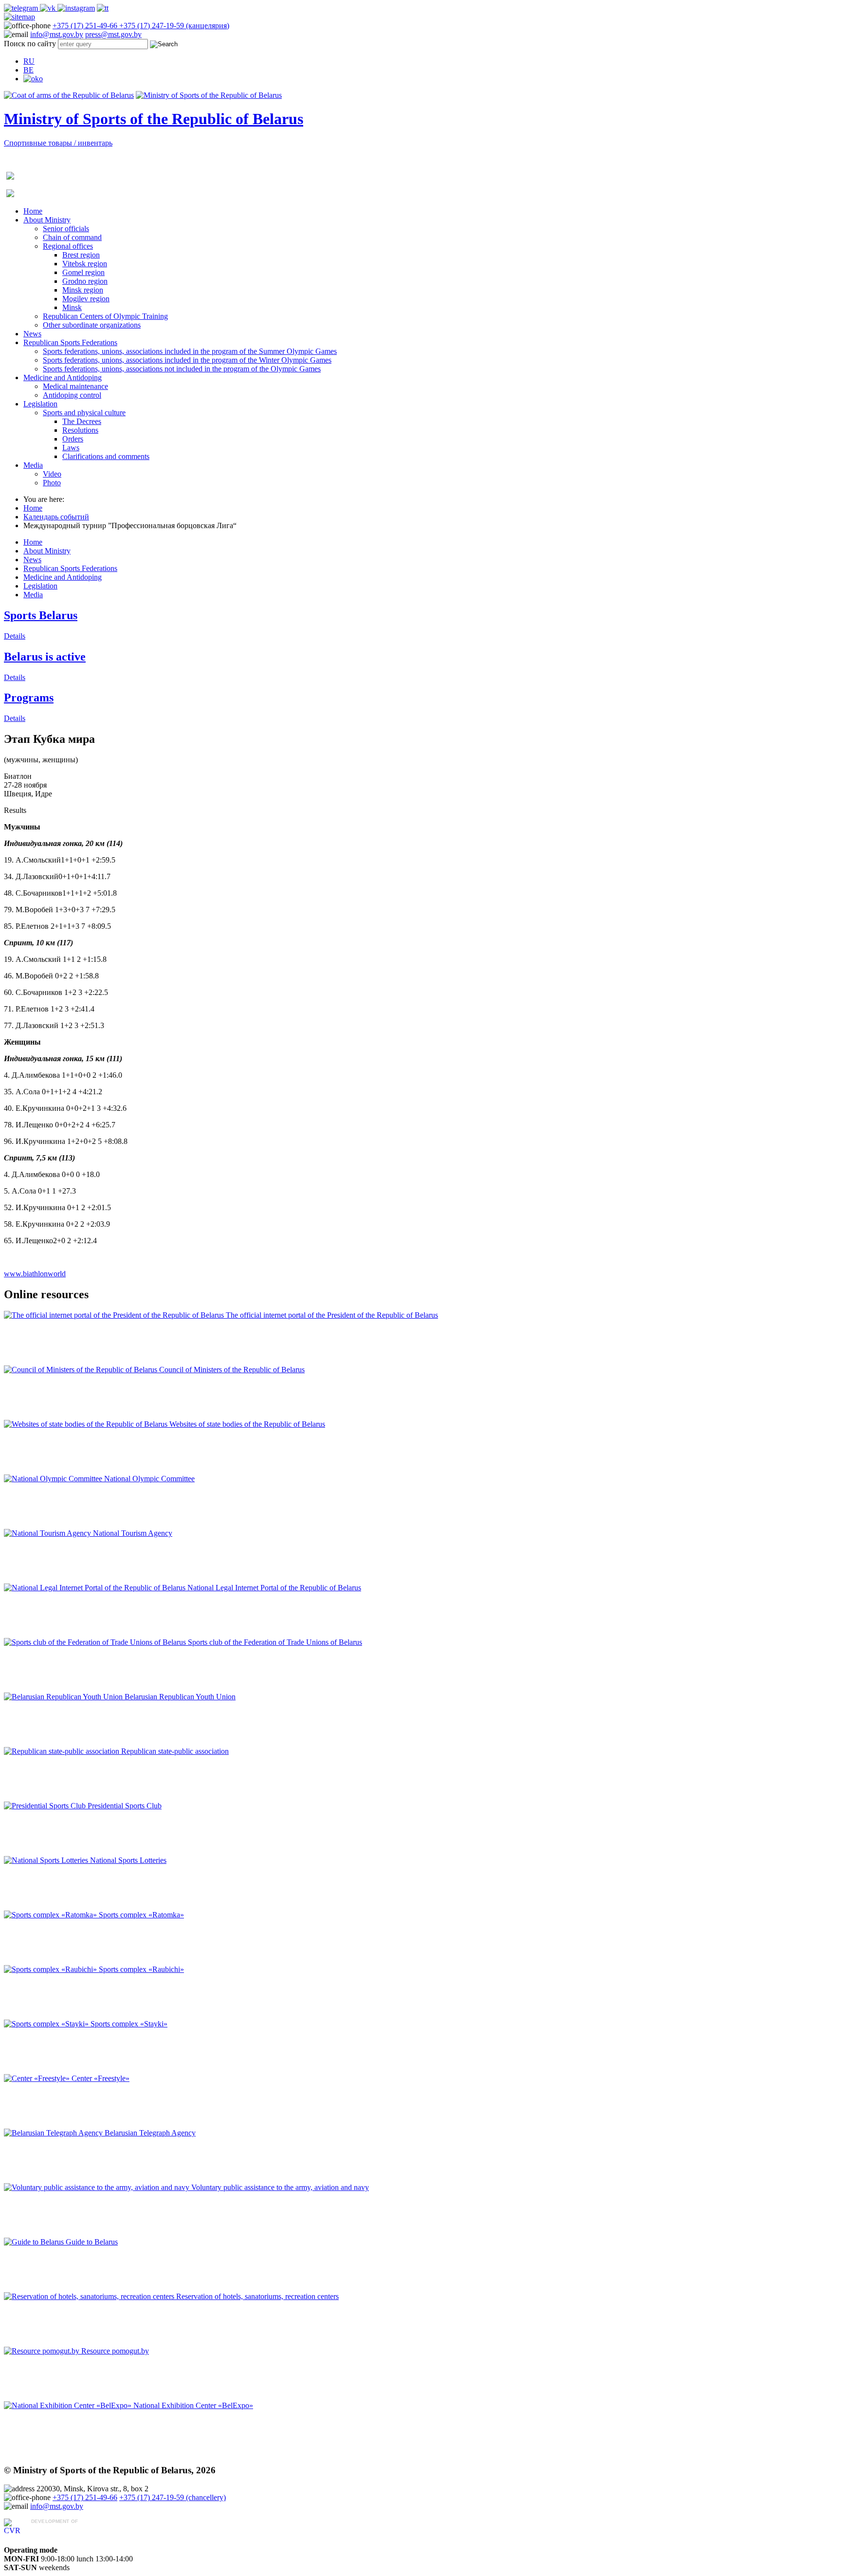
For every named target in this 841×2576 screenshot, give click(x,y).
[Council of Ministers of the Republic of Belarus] (82, 1370)
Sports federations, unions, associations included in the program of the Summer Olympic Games (190, 351)
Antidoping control (72, 395)
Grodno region (85, 281)
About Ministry (47, 220)
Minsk (72, 307)
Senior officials (66, 229)
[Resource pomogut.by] (43, 2351)
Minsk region (83, 290)
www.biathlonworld (35, 1274)
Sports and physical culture (84, 413)
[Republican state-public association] (63, 1751)
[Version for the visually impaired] (33, 79)
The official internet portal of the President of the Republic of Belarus (332, 1315)
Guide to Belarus (92, 2242)
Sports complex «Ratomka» (141, 1915)
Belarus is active (45, 657)
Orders (73, 439)
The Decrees (82, 421)
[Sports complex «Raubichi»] (51, 1969)
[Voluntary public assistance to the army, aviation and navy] (98, 2187)
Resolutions (80, 430)
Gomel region (83, 272)
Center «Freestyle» (101, 2078)
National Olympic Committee (149, 1479)
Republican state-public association (175, 1751)
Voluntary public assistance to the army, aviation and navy (280, 2187)
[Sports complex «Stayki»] (47, 2024)
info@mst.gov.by (57, 34)
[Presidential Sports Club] (46, 1806)
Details (15, 636)
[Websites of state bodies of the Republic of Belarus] (87, 1424)
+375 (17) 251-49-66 (86, 26)
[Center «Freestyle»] (38, 2078)
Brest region (81, 255)
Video (52, 474)
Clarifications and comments (106, 456)
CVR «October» (57, 2530)
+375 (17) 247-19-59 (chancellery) (173, 2497)
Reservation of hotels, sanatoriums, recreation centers (257, 2296)
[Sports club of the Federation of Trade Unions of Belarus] (96, 1642)
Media (33, 465)
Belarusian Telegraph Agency (150, 2133)
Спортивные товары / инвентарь (58, 143)
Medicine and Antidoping (63, 377)
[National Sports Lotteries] (47, 1860)
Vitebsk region (85, 264)
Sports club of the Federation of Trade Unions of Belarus (275, 1642)
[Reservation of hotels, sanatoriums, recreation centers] (90, 2296)
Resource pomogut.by (115, 2351)
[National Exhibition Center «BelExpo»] (69, 2405)
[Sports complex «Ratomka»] (51, 1915)
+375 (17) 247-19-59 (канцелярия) (174, 26)
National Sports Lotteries (128, 1860)
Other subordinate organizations (92, 325)
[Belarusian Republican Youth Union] (64, 1697)
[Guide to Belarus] (35, 2242)
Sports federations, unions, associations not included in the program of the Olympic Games (182, 369)
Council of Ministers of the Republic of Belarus (232, 1370)
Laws (71, 448)
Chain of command (72, 237)
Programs (29, 698)
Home (33, 211)
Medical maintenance (75, 386)
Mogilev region (86, 299)
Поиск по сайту (30, 44)
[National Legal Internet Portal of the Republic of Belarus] (96, 1588)
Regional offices (68, 246)
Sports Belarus (41, 615)
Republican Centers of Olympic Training (105, 316)
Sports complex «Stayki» (129, 2024)
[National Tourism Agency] (48, 1533)
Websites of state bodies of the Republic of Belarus (247, 1424)
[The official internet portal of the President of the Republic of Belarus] (115, 1315)
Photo (52, 483)
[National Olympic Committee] (54, 1479)
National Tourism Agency (133, 1533)
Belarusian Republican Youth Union (180, 1697)
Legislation (40, 404)
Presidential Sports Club (125, 1806)
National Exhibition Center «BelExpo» (193, 2405)
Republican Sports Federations (70, 342)
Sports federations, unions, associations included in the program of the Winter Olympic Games (187, 360)
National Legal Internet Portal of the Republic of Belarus (274, 1588)
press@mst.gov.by (113, 34)
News (32, 334)
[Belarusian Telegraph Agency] (54, 2133)
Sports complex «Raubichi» (141, 1969)
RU (29, 61)
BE (28, 70)
